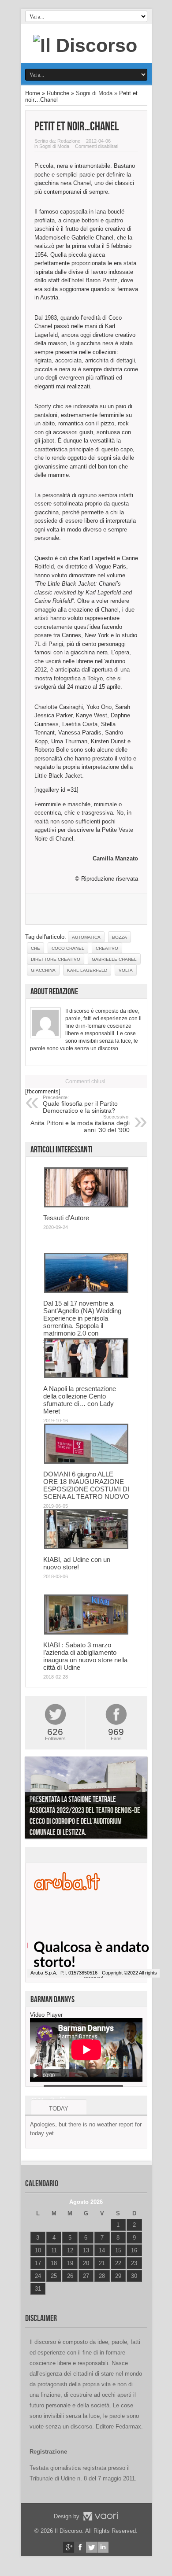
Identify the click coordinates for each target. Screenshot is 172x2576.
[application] (86, 2050)
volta (126, 970)
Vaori (101, 2516)
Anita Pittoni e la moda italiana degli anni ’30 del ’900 (80, 1124)
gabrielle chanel (114, 959)
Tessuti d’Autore (66, 1218)
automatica (86, 937)
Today (59, 2109)
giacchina (43, 970)
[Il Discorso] (85, 45)
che (36, 948)
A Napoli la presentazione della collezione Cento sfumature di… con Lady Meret (80, 1400)
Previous (34, 1799)
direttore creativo (56, 959)
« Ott (36, 2300)
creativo (107, 948)
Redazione (69, 141)
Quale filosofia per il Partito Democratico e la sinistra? (80, 1104)
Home (33, 93)
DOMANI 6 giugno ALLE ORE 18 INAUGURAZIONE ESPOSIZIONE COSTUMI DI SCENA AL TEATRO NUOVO (86, 1485)
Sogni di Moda (94, 93)
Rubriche (58, 93)
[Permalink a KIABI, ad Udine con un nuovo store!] (86, 1547)
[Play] (36, 2075)
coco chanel (68, 948)
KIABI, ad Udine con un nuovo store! (77, 1563)
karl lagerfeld (87, 970)
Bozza (120, 937)
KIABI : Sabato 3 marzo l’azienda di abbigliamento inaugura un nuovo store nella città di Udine (85, 1656)
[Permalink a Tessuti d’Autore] (86, 1205)
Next (138, 1799)
